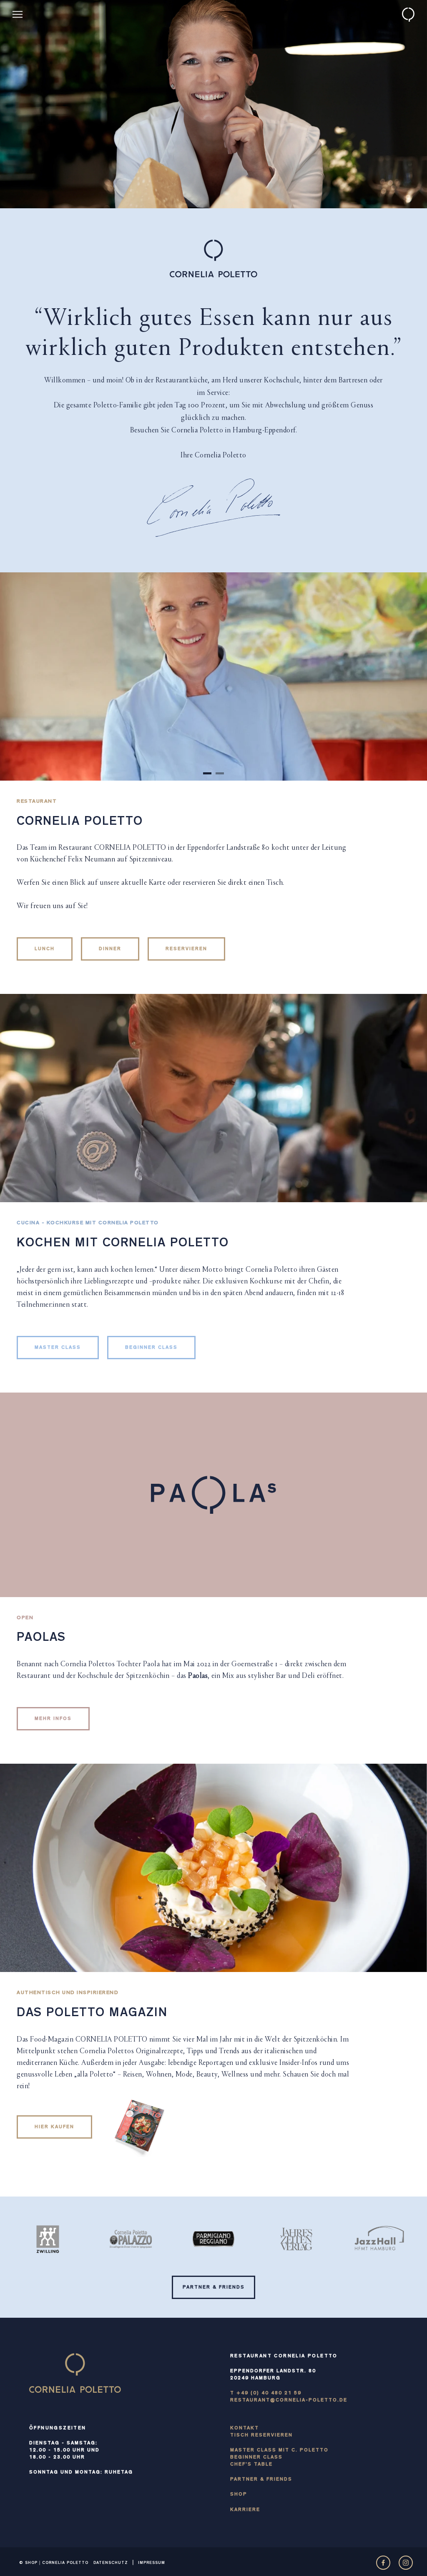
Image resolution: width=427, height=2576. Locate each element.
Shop (239, 2495)
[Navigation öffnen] (18, 14)
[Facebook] (383, 2563)
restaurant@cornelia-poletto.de (289, 2401)
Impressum (152, 2563)
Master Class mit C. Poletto (279, 2451)
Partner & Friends (261, 2480)
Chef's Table (251, 2465)
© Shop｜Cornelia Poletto (54, 2563)
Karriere (245, 2510)
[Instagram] (406, 2563)
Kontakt (245, 2429)
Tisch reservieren (261, 2436)
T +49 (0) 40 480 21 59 (266, 2394)
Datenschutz (111, 2563)
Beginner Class (256, 2458)
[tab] (207, 773)
